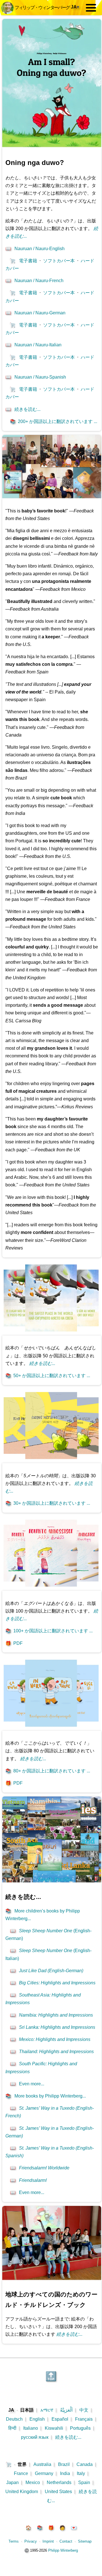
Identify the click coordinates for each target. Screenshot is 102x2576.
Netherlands (59, 2482)
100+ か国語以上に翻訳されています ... (49, 1631)
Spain (84, 2482)
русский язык (35, 2437)
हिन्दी (12, 2428)
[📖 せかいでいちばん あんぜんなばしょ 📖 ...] (51, 1333)
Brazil (64, 2464)
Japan (12, 2482)
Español (60, 2419)
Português (80, 2428)
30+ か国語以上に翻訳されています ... (48, 1503)
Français (84, 2419)
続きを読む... (68, 2437)
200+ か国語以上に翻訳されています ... (54, 421)
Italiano (31, 2428)
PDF (14, 1643)
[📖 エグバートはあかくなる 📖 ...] (51, 1588)
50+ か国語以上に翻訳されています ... (48, 1376)
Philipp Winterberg (63, 2550)
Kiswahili (54, 2428)
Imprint (48, 2541)
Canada (85, 2464)
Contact (66, 2541)
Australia (42, 2464)
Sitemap (85, 2541)
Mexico (33, 2482)
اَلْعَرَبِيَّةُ (66, 2410)
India (65, 2473)
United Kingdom (22, 2492)
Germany (44, 2473)
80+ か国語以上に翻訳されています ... (48, 1771)
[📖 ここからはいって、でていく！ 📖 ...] (51, 1728)
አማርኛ (47, 2410)
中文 (84, 2410)
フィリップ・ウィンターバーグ (42, 7)
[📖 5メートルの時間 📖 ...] (51, 1460)
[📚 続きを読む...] (52, 1881)
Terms (14, 2541)
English (37, 2419)
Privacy (31, 2541)
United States (58, 2492)
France (21, 2473)
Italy (81, 2473)
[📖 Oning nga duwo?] (52, 146)
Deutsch (14, 2419)
